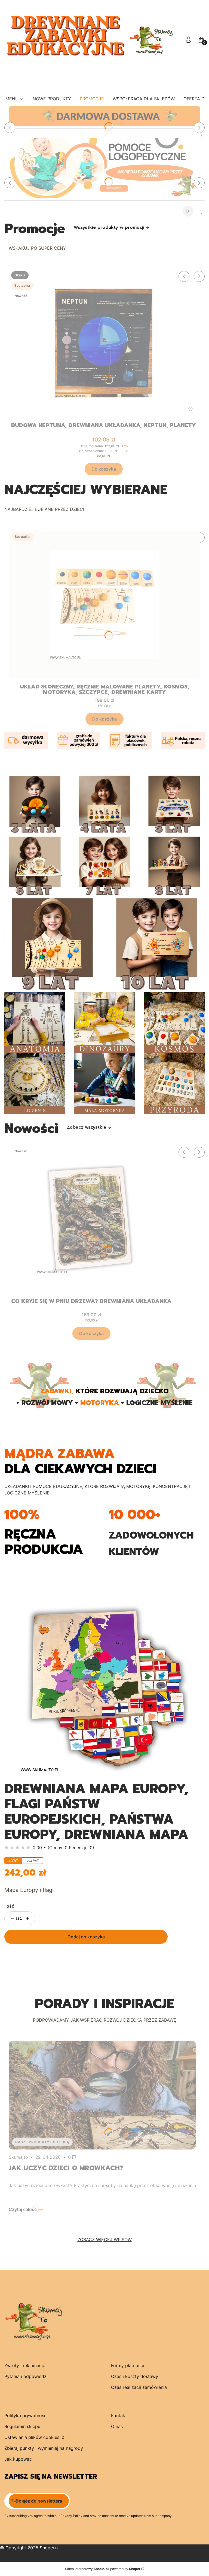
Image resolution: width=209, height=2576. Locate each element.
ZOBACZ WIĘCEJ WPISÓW (105, 2240)
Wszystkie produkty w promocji (109, 227)
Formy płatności (127, 2365)
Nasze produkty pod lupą (42, 2142)
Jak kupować (18, 2459)
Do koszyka (104, 469)
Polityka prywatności (26, 2416)
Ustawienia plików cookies (33, 2437)
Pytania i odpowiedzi (26, 2376)
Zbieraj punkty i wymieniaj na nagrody (44, 2448)
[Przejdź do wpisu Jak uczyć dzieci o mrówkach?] (102, 2095)
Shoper (47, 2548)
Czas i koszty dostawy (135, 2376)
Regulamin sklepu (22, 2426)
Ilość (9, 1906)
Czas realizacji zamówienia (139, 2387)
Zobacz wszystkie (87, 1127)
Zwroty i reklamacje (25, 2365)
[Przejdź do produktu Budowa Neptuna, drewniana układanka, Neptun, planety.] (104, 343)
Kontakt (119, 2416)
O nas (117, 2426)
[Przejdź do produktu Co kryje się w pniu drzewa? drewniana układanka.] (91, 1219)
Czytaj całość (23, 2209)
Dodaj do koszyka (86, 1937)
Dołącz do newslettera (39, 2501)
